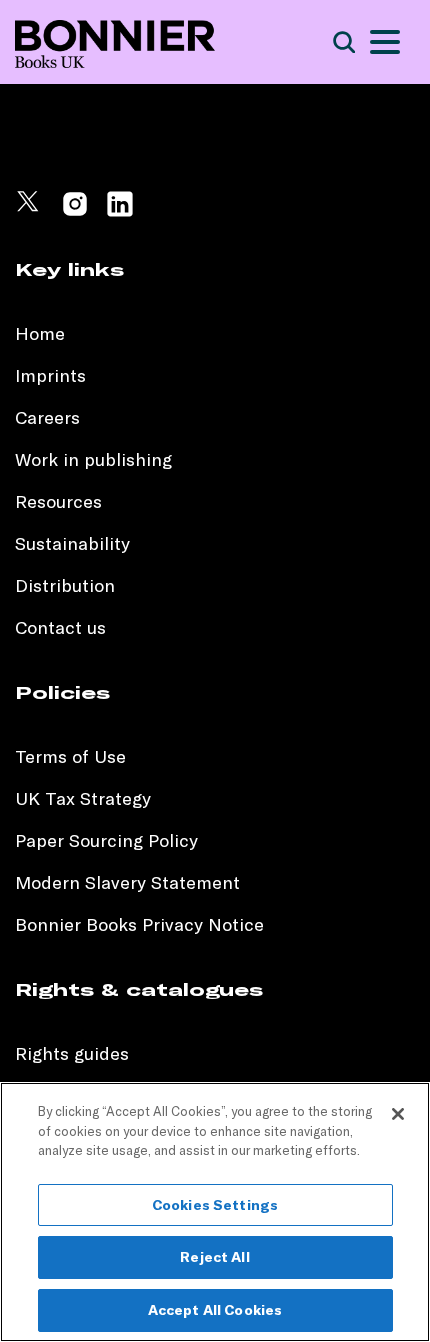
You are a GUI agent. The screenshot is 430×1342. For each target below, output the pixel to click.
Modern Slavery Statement (127, 882)
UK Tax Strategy (83, 798)
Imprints (50, 375)
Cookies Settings (215, 1205)
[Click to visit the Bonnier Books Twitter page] (30, 212)
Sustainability (75, 543)
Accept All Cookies (215, 1310)
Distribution (65, 585)
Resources (58, 501)
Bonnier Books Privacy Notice (139, 924)
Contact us (60, 627)
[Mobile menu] (385, 42)
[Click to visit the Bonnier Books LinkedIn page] (120, 212)
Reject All (214, 1257)
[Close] (398, 1114)
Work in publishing (93, 459)
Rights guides (72, 1053)
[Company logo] (115, 42)
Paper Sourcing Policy (106, 840)
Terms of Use (70, 756)
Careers (47, 417)
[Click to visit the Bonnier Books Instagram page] (75, 212)
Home (40, 333)
